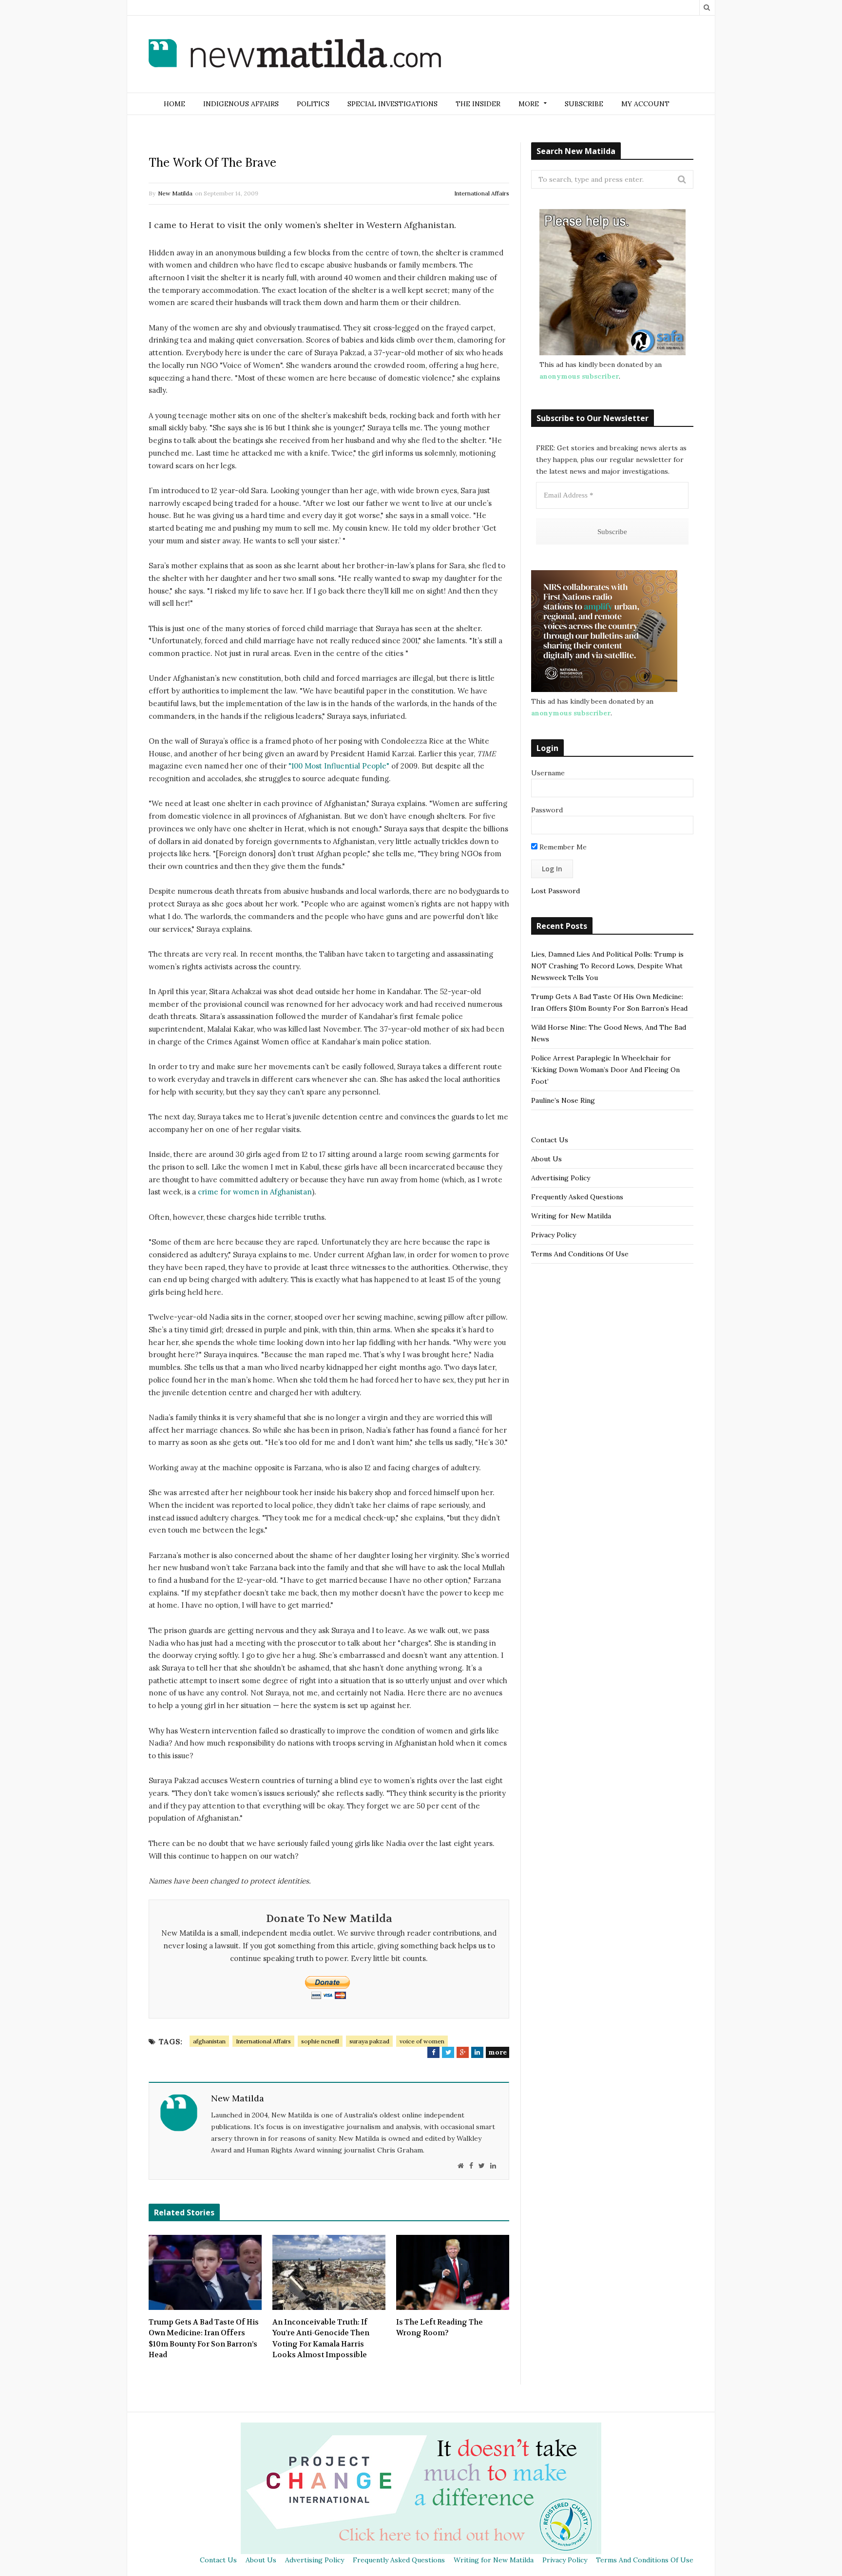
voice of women (422, 2041)
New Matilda (175, 193)
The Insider (478, 104)
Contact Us (550, 1140)
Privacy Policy (554, 1235)
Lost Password (555, 891)
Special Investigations (392, 104)
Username (548, 773)
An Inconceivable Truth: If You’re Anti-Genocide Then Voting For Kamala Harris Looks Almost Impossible (321, 2339)
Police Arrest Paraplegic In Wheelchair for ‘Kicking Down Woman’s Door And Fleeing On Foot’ (605, 1070)
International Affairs (482, 193)
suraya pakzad (369, 2041)
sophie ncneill (320, 2041)
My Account (645, 104)
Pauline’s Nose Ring (563, 1100)
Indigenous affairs (241, 104)
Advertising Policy (561, 1178)
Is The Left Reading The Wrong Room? (440, 2328)
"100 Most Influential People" (339, 766)
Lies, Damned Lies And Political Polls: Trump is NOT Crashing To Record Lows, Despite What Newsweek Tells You (607, 966)
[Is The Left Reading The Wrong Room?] (453, 2272)
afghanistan (209, 2041)
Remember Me (562, 847)
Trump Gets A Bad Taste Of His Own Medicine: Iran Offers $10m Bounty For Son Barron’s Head (204, 2339)
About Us (546, 1159)
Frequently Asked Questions (577, 1197)
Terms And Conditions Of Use (580, 1254)
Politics (313, 104)
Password (547, 810)
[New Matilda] (295, 55)
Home (174, 104)
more (498, 2052)
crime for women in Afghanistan (255, 1192)
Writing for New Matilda (571, 1216)
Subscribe (584, 104)
